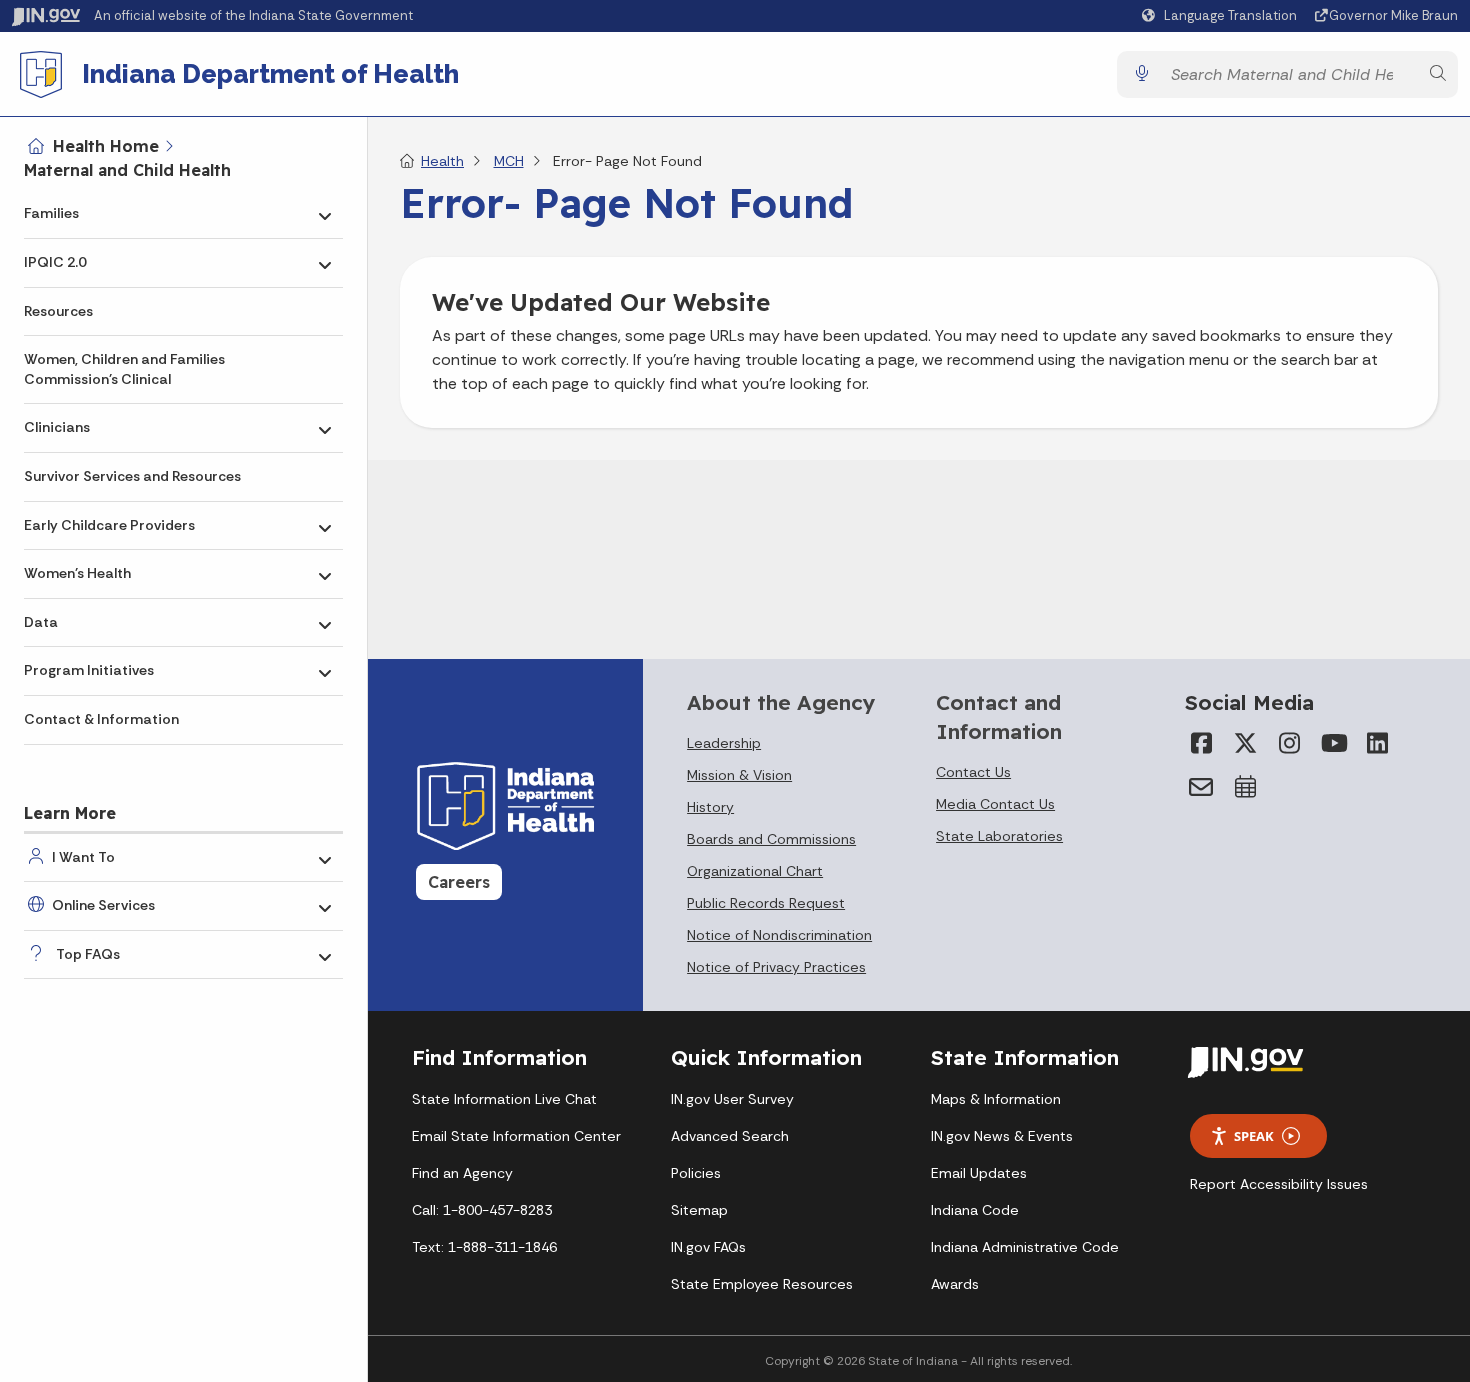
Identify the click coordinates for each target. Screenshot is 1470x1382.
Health (442, 161)
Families (51, 213)
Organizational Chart (755, 871)
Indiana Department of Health (270, 74)
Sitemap (699, 1210)
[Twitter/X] (1245, 743)
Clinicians (57, 427)
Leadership (724, 743)
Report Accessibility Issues (1279, 1184)
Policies (696, 1173)
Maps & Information (996, 1099)
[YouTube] (1333, 743)
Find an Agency (462, 1173)
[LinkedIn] (1377, 743)
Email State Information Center (516, 1136)
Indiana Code (975, 1210)
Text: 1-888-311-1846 (484, 1247)
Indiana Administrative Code (1025, 1247)
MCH (509, 161)
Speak (1254, 1136)
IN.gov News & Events (1002, 1136)
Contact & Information (101, 719)
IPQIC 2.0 (55, 262)
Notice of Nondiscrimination (779, 935)
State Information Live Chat (504, 1099)
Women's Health (77, 573)
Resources (58, 311)
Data (41, 622)
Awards (955, 1284)
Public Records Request (766, 903)
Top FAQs (88, 954)
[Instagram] (1289, 743)
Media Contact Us (995, 804)
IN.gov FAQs (708, 1247)
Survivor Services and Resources (132, 476)
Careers (459, 882)
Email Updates (979, 1173)
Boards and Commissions (771, 839)
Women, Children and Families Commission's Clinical (124, 369)
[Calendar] (1245, 787)
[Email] (1201, 787)
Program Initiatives (89, 670)
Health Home (106, 146)
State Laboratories (999, 836)
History (710, 807)
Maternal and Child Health (127, 170)
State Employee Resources (762, 1284)
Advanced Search (730, 1136)
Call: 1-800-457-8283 (482, 1210)
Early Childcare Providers (109, 525)
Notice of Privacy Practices (776, 967)
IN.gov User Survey (732, 1099)
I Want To (83, 857)
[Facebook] (1201, 743)
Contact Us (973, 772)
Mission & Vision (739, 775)
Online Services (103, 905)
